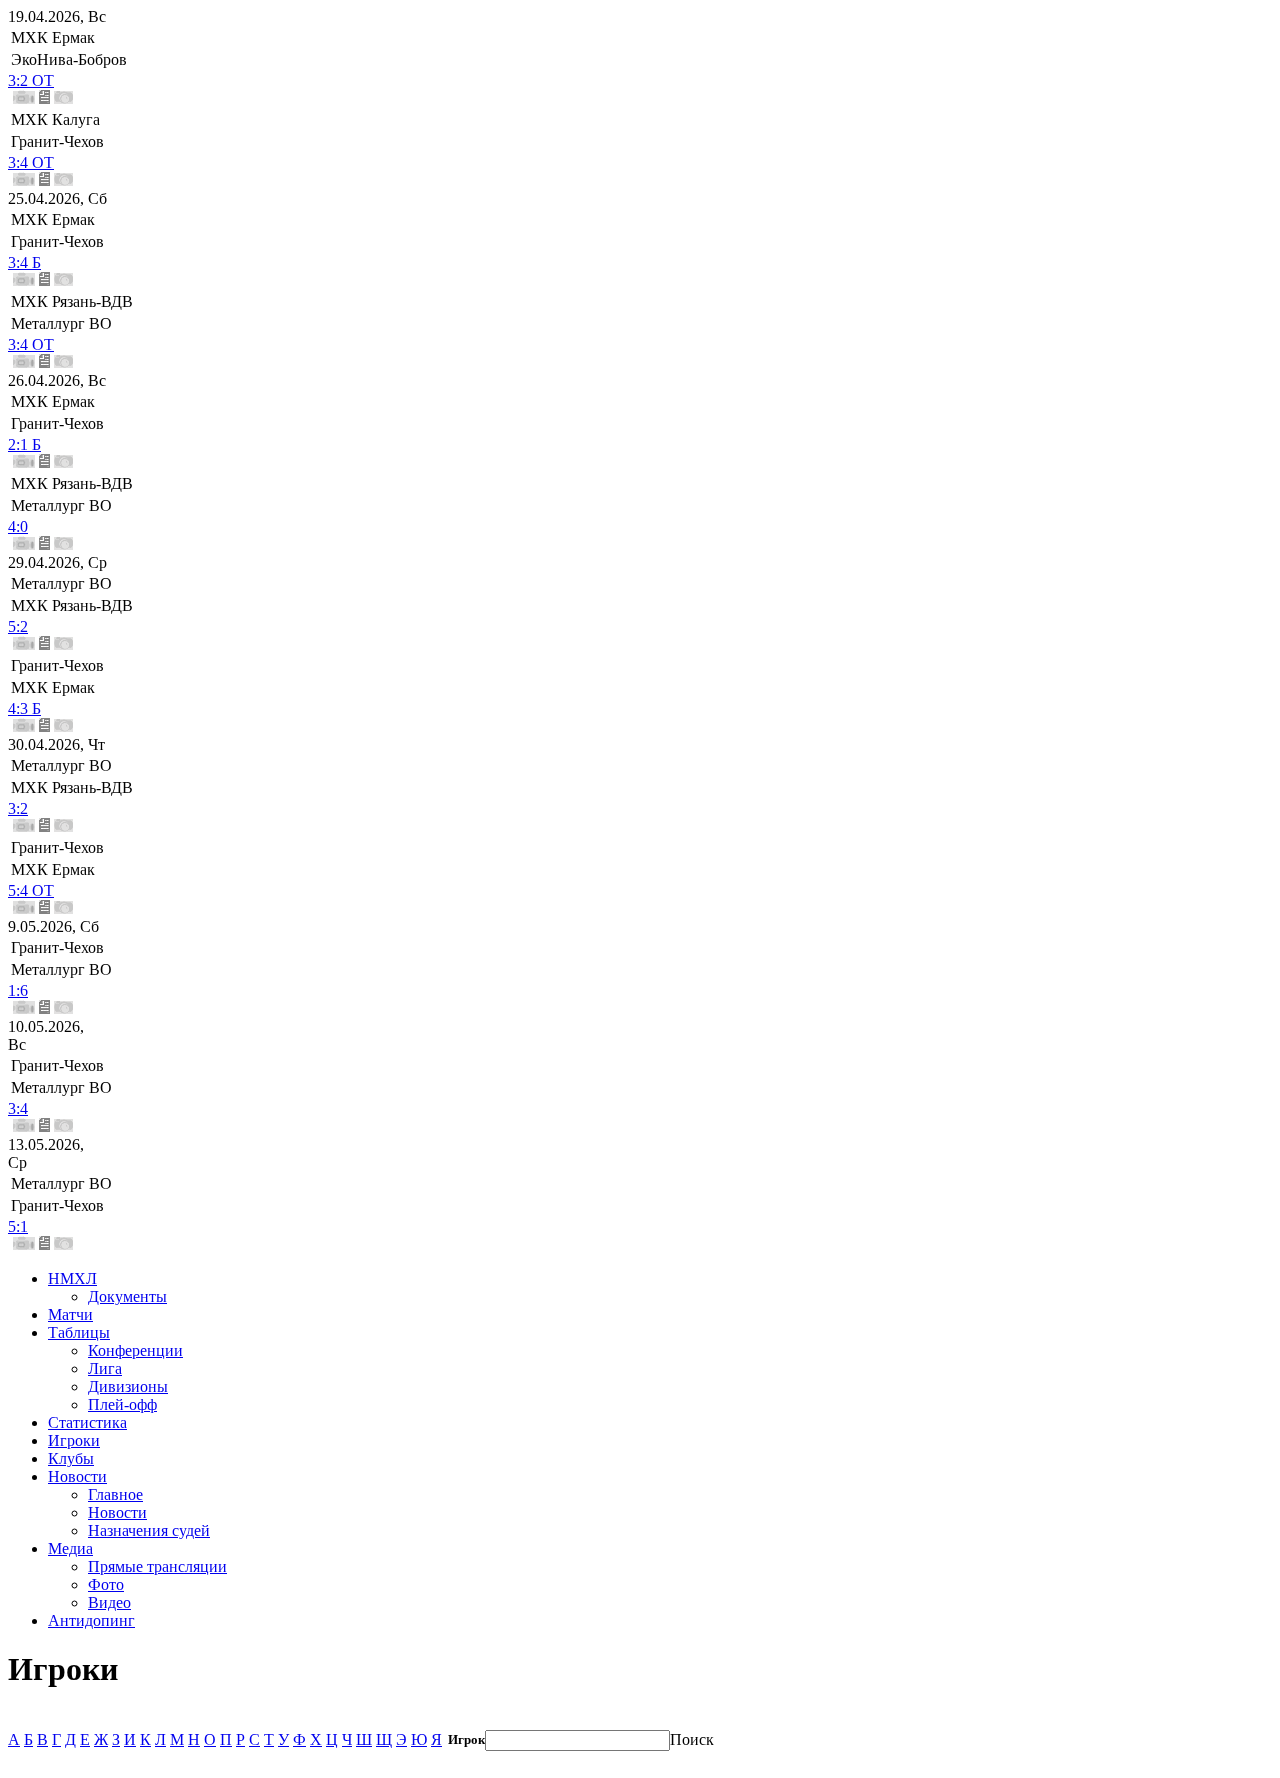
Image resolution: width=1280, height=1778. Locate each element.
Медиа (70, 1548)
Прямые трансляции (157, 1566)
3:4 (18, 1108)
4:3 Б (24, 708)
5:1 (18, 1226)
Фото (106, 1584)
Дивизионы (128, 1386)
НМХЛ (72, 1278)
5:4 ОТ (31, 890)
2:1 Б (24, 444)
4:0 (18, 526)
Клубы (71, 1458)
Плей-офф (122, 1404)
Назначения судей (149, 1530)
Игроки (74, 1440)
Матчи (70, 1314)
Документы (127, 1296)
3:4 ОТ (31, 162)
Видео (109, 1602)
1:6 (18, 990)
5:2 (18, 626)
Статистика (87, 1422)
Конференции (135, 1350)
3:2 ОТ (31, 80)
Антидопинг (91, 1620)
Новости (77, 1476)
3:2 (18, 808)
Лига (105, 1368)
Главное (115, 1494)
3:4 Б (24, 262)
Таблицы (79, 1332)
